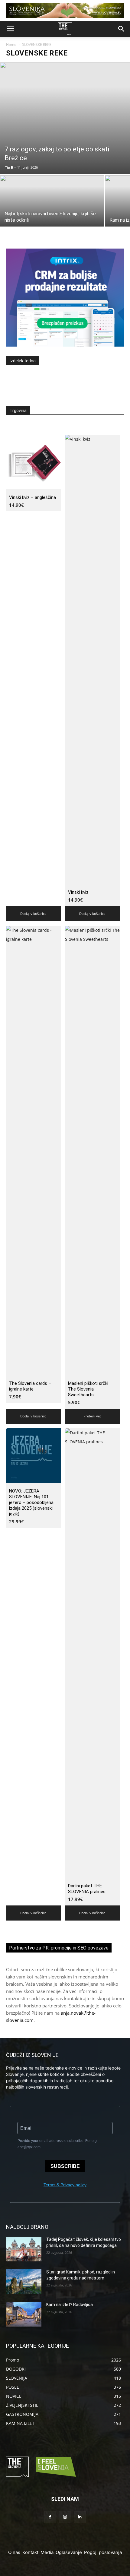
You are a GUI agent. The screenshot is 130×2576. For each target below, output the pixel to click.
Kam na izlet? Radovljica (70, 2305)
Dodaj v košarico (33, 914)
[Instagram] (65, 2517)
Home (11, 44)
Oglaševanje (69, 2552)
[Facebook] (50, 2517)
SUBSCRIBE (65, 2166)
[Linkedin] (80, 2517)
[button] (10, 29)
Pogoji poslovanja (103, 2552)
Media (47, 2552)
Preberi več (92, 1416)
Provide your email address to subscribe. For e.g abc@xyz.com (57, 2144)
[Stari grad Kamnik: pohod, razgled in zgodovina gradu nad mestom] (24, 2282)
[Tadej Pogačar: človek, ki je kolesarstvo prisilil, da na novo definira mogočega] (24, 2249)
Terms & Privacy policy (65, 2185)
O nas (14, 2552)
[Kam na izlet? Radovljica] (24, 2314)
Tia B (9, 167)
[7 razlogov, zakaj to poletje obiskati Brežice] (65, 118)
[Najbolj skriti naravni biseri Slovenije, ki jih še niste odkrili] (52, 214)
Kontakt (30, 2552)
